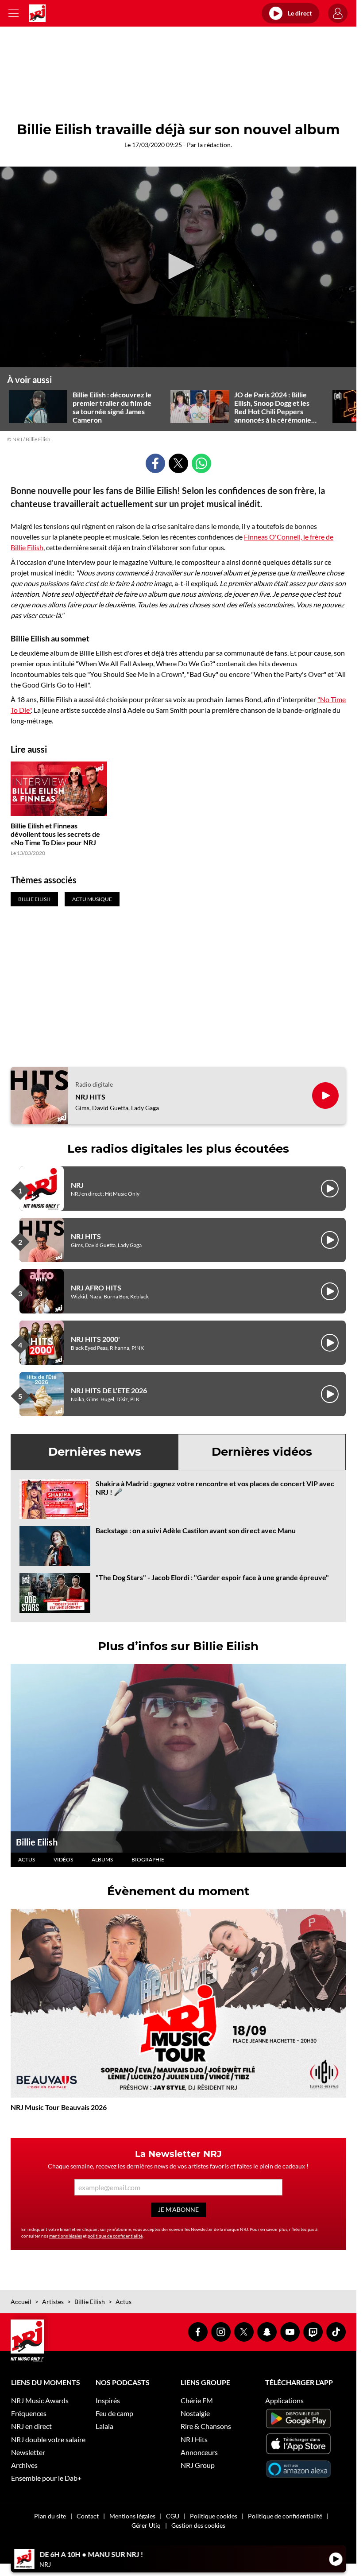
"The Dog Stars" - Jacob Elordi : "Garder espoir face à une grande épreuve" (212, 1577)
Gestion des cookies (198, 2525)
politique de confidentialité (115, 2236)
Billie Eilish (37, 1842)
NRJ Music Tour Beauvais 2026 (59, 2107)
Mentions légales (132, 2516)
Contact (88, 2516)
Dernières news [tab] (95, 1452)
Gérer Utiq (146, 2525)
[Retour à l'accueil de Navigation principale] (37, 13)
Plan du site (50, 2516)
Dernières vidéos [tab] (262, 1452)
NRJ (77, 1185)
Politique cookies (214, 2516)
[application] (178, 267)
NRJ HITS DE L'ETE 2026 (109, 1390)
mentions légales (66, 2236)
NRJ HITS (90, 1097)
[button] (178, 266)
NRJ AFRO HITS (96, 1288)
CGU (173, 2516)
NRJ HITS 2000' (95, 1339)
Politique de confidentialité (285, 2516)
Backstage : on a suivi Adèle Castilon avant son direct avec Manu (196, 1530)
